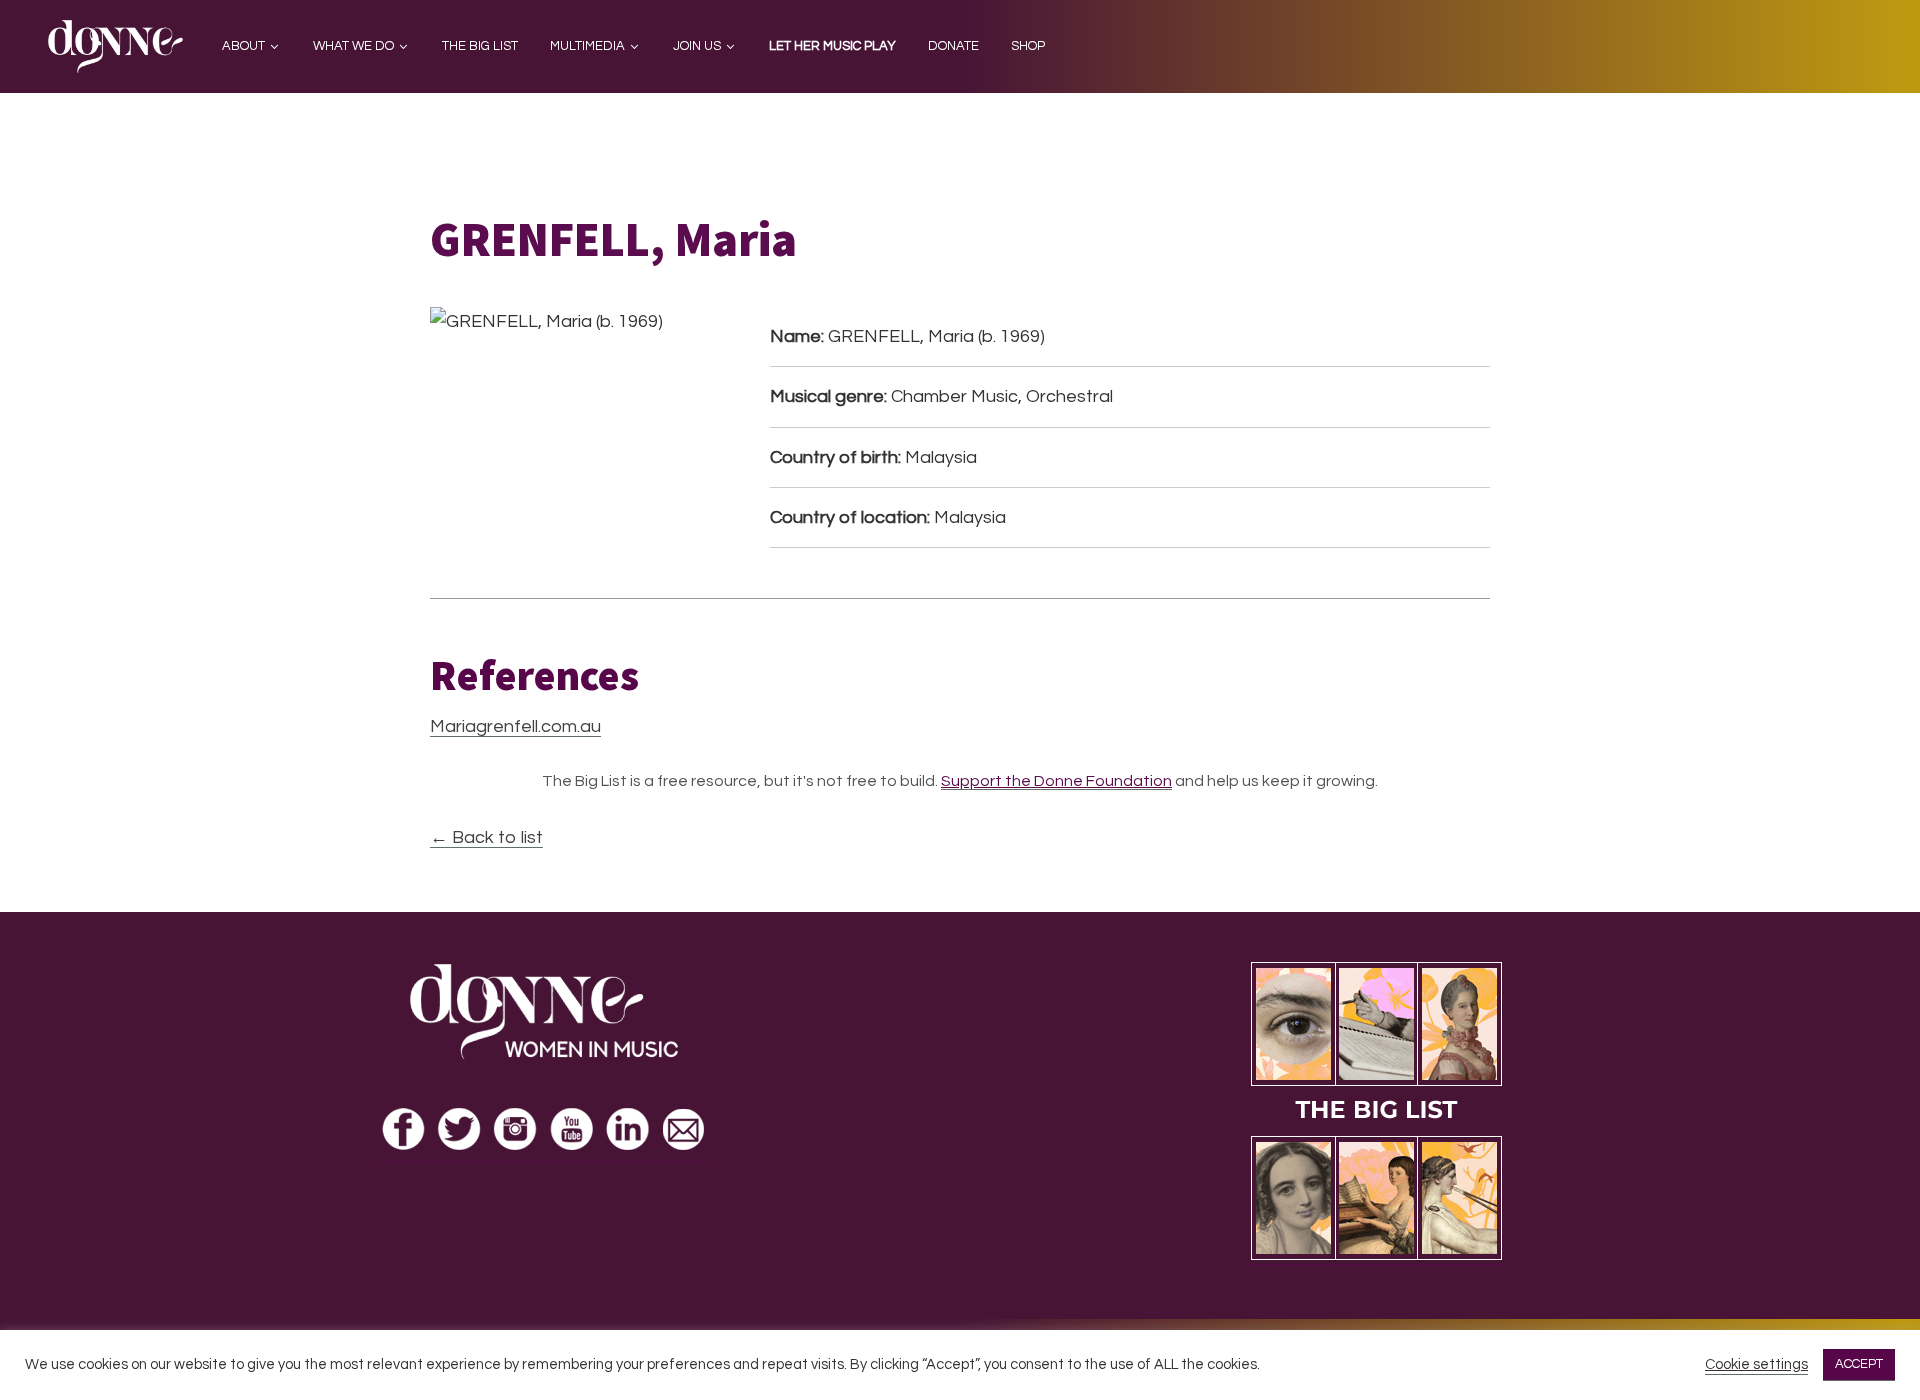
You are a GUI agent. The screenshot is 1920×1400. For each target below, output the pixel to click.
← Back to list (486, 837)
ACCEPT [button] (1859, 1364)
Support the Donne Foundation (1056, 781)
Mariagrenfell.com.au (515, 726)
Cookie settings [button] (1756, 1364)
